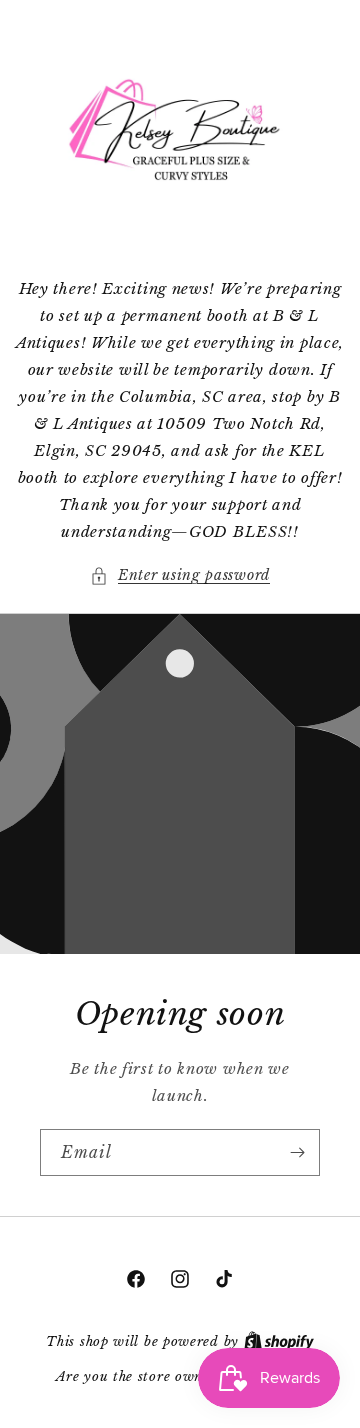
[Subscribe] (297, 1152)
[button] (180, 575)
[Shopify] (279, 1341)
